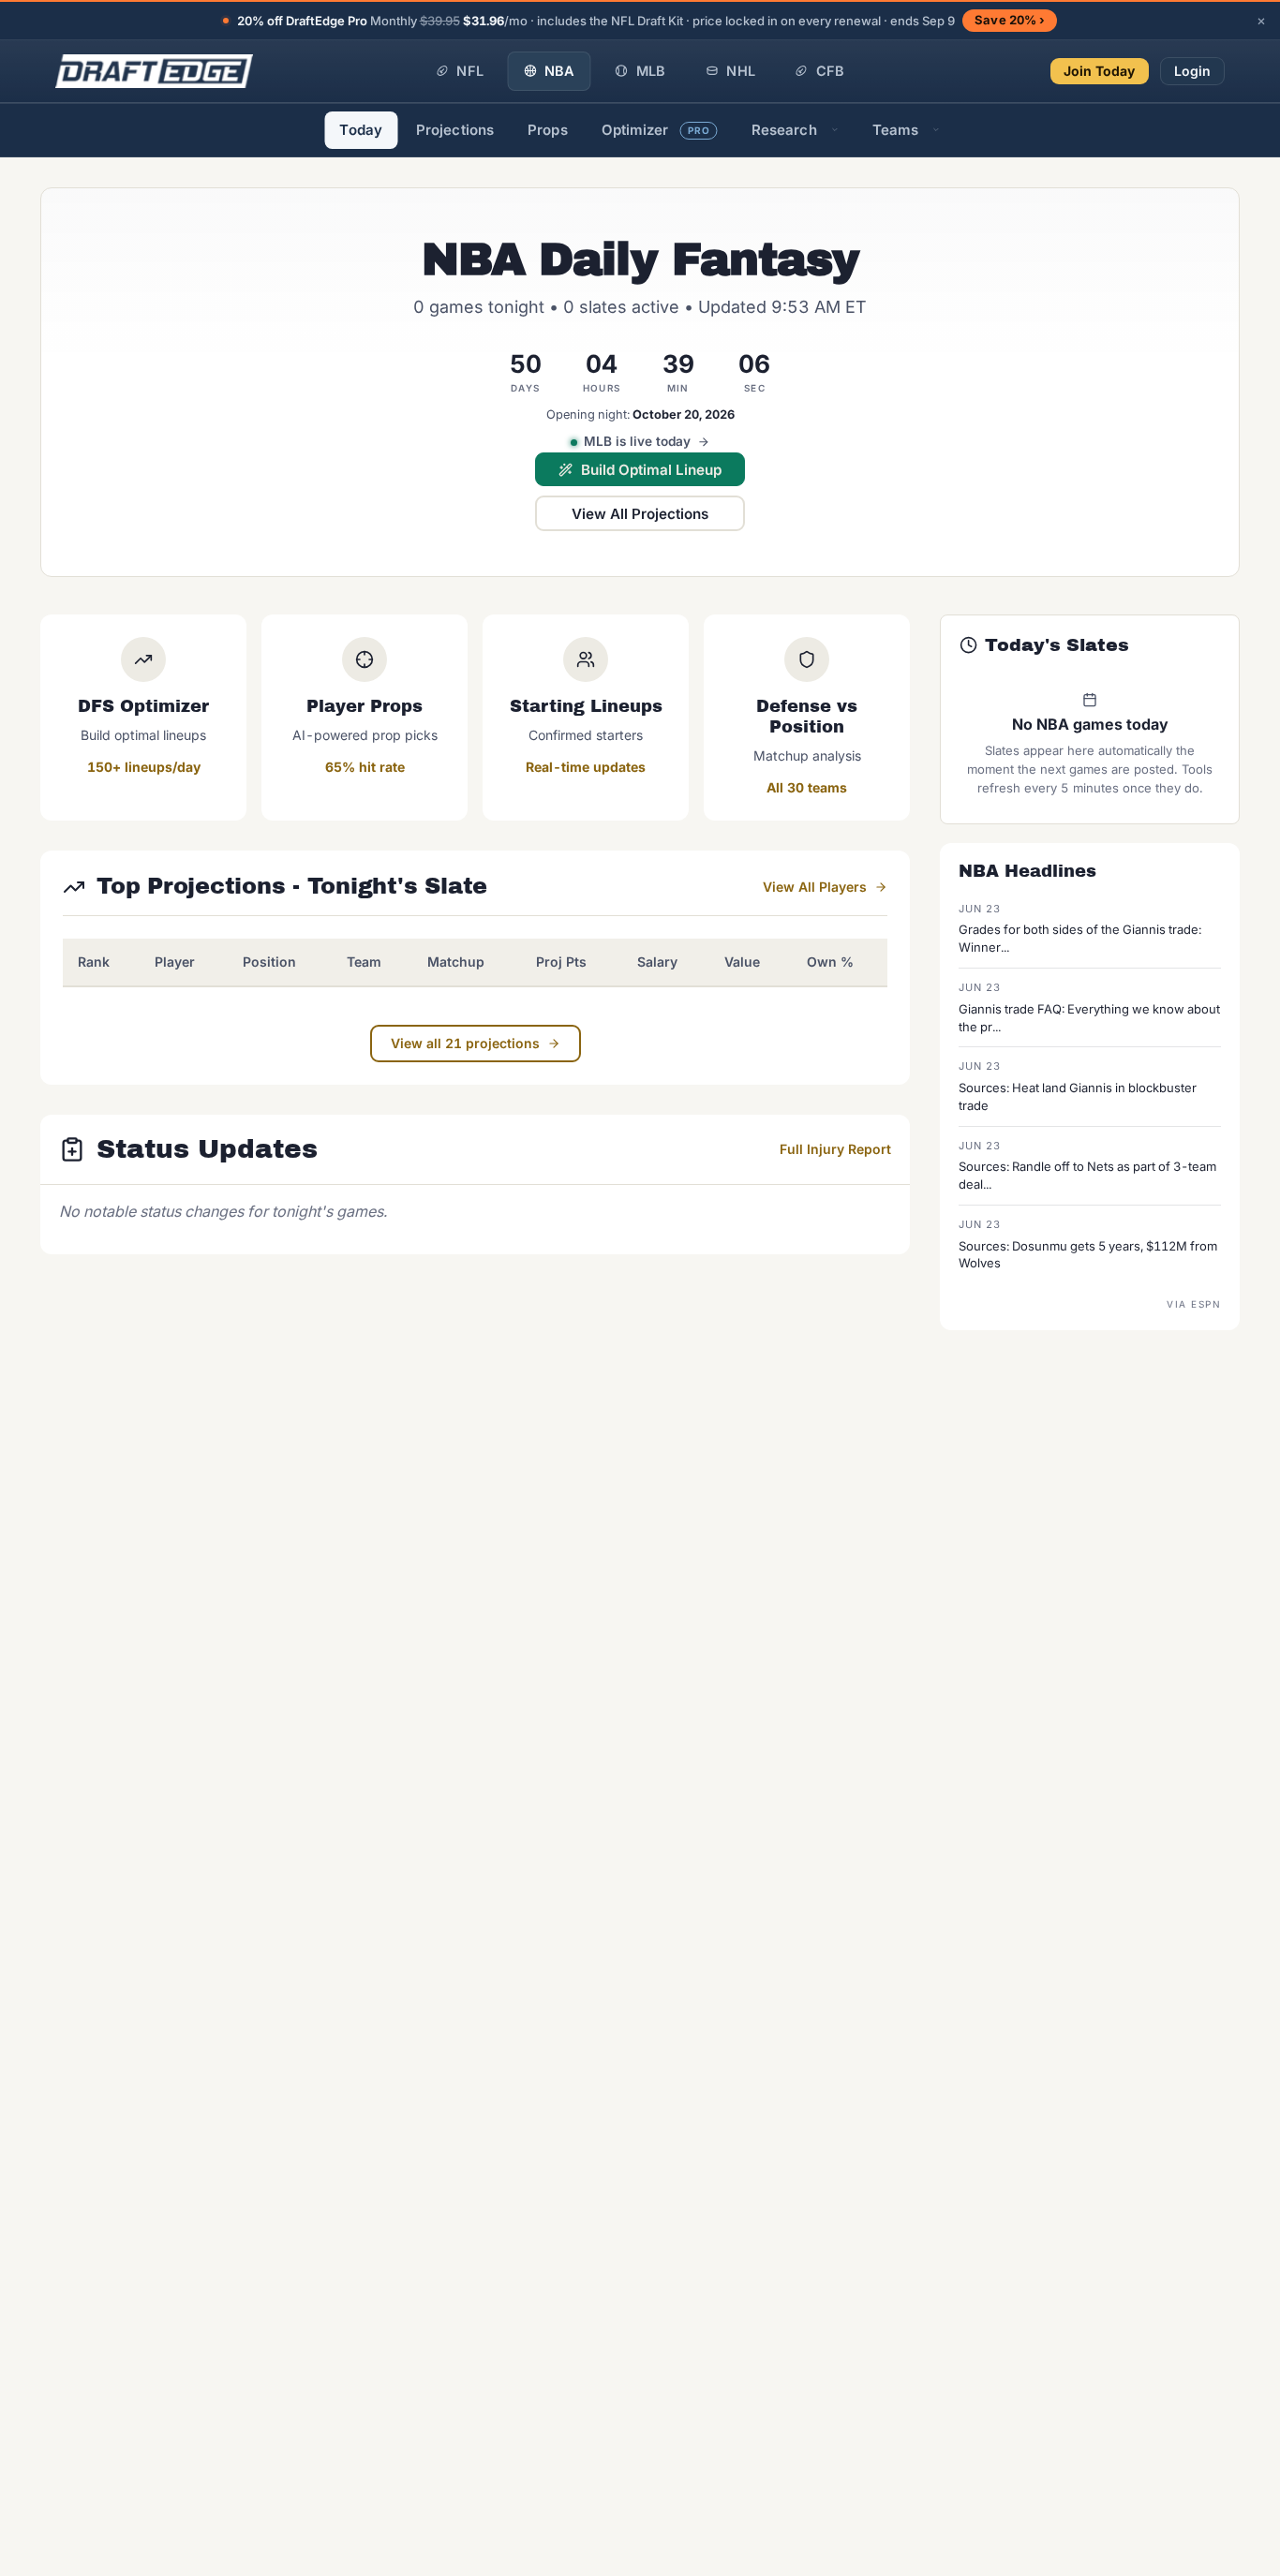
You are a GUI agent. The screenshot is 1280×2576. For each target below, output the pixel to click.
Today (361, 130)
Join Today (1100, 71)
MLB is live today (637, 441)
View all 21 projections (465, 1043)
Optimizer (656, 130)
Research (784, 130)
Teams (896, 130)
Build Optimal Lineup (651, 470)
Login (1193, 71)
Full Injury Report (835, 1149)
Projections (455, 130)
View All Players (815, 887)
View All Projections (640, 514)
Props (548, 130)
